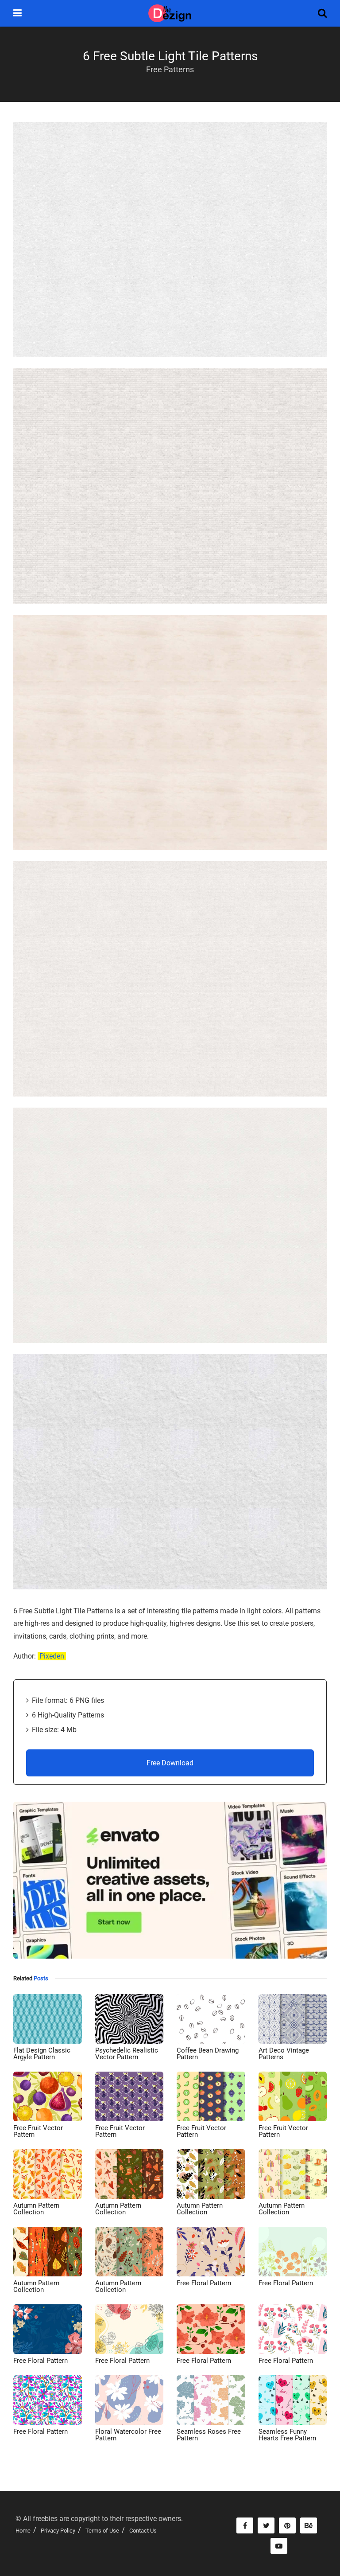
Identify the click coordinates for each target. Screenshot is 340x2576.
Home (23, 2531)
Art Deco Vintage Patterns (284, 2054)
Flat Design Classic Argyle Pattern (42, 2054)
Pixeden (52, 1656)
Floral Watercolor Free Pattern (128, 2435)
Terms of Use (102, 2531)
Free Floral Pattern (204, 2283)
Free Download (170, 1763)
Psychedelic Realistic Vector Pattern (127, 2054)
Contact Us (143, 2531)
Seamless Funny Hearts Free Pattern (287, 2435)
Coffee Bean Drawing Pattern (208, 2054)
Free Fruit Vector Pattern (38, 2131)
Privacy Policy (58, 2531)
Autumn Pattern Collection (36, 2209)
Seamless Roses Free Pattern (209, 2435)
